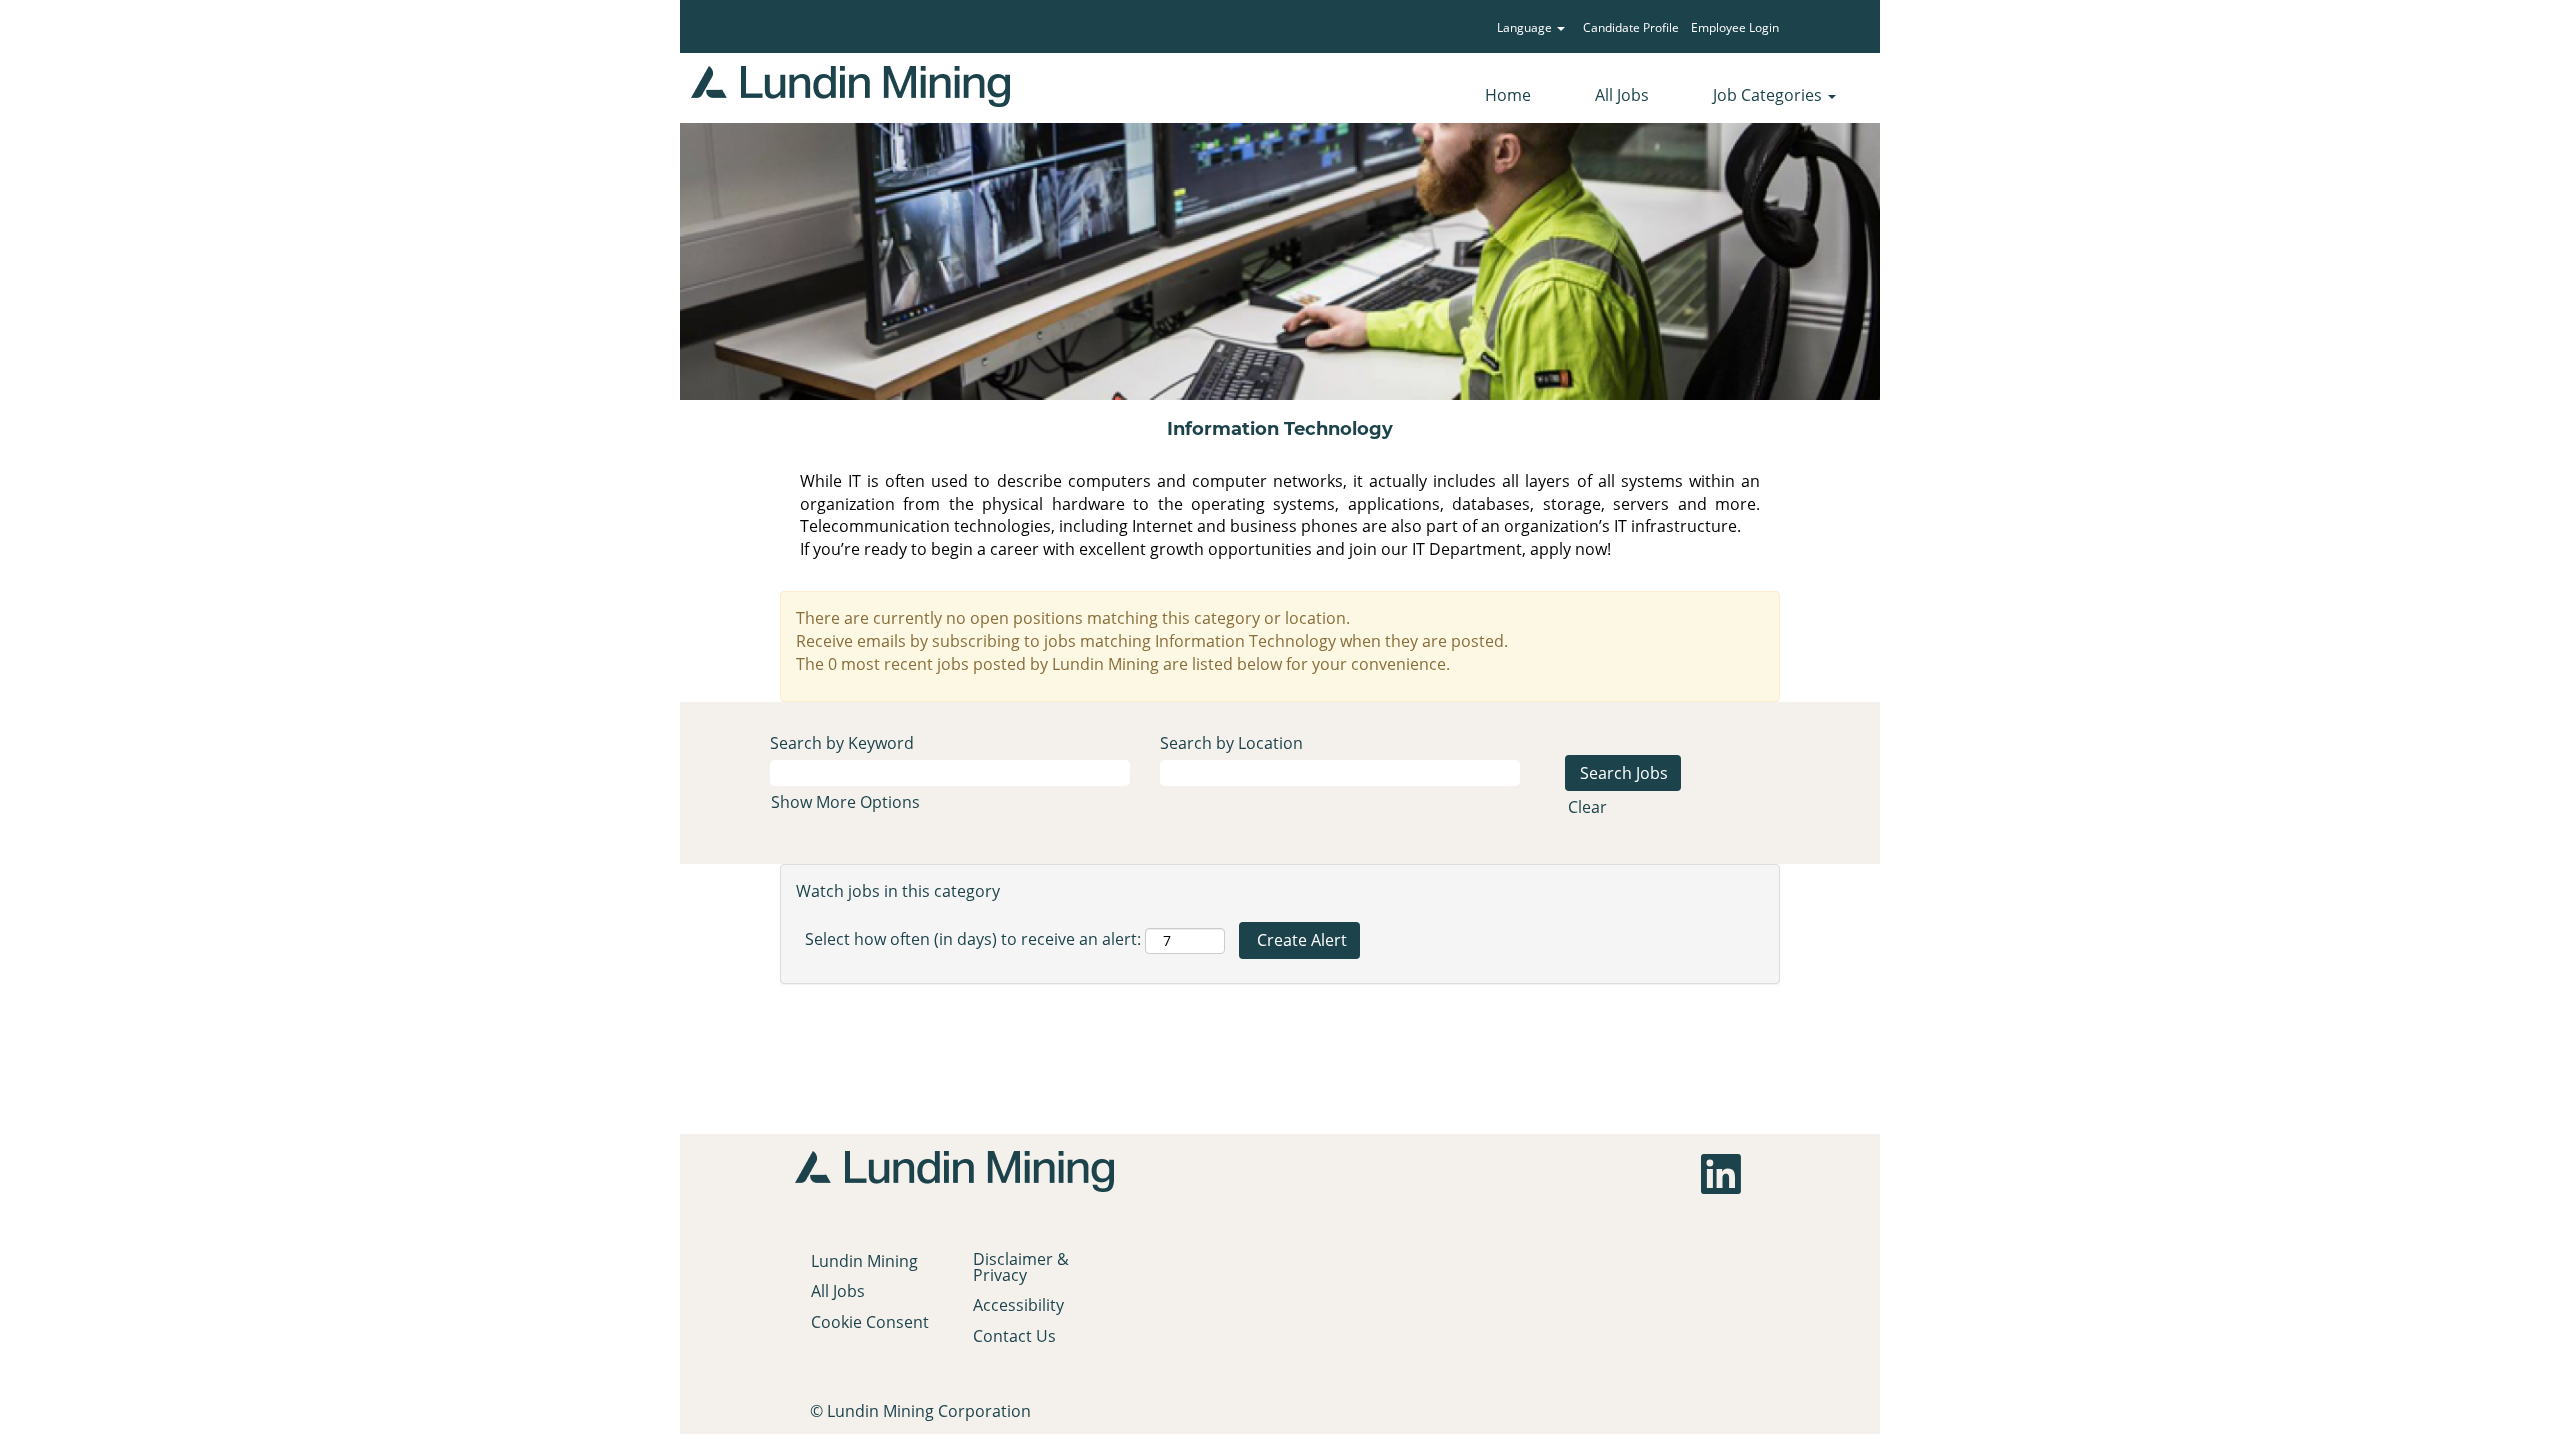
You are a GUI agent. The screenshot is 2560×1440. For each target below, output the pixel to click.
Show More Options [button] (845, 802)
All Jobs (1622, 95)
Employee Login (1735, 27)
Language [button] (1526, 27)
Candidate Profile (1631, 27)
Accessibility (1018, 1305)
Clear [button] (1587, 807)
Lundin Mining (864, 1261)
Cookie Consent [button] (870, 1322)
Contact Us (1014, 1336)
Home (1508, 95)
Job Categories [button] (1769, 95)
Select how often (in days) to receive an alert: (973, 939)
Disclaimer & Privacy (1021, 1267)
